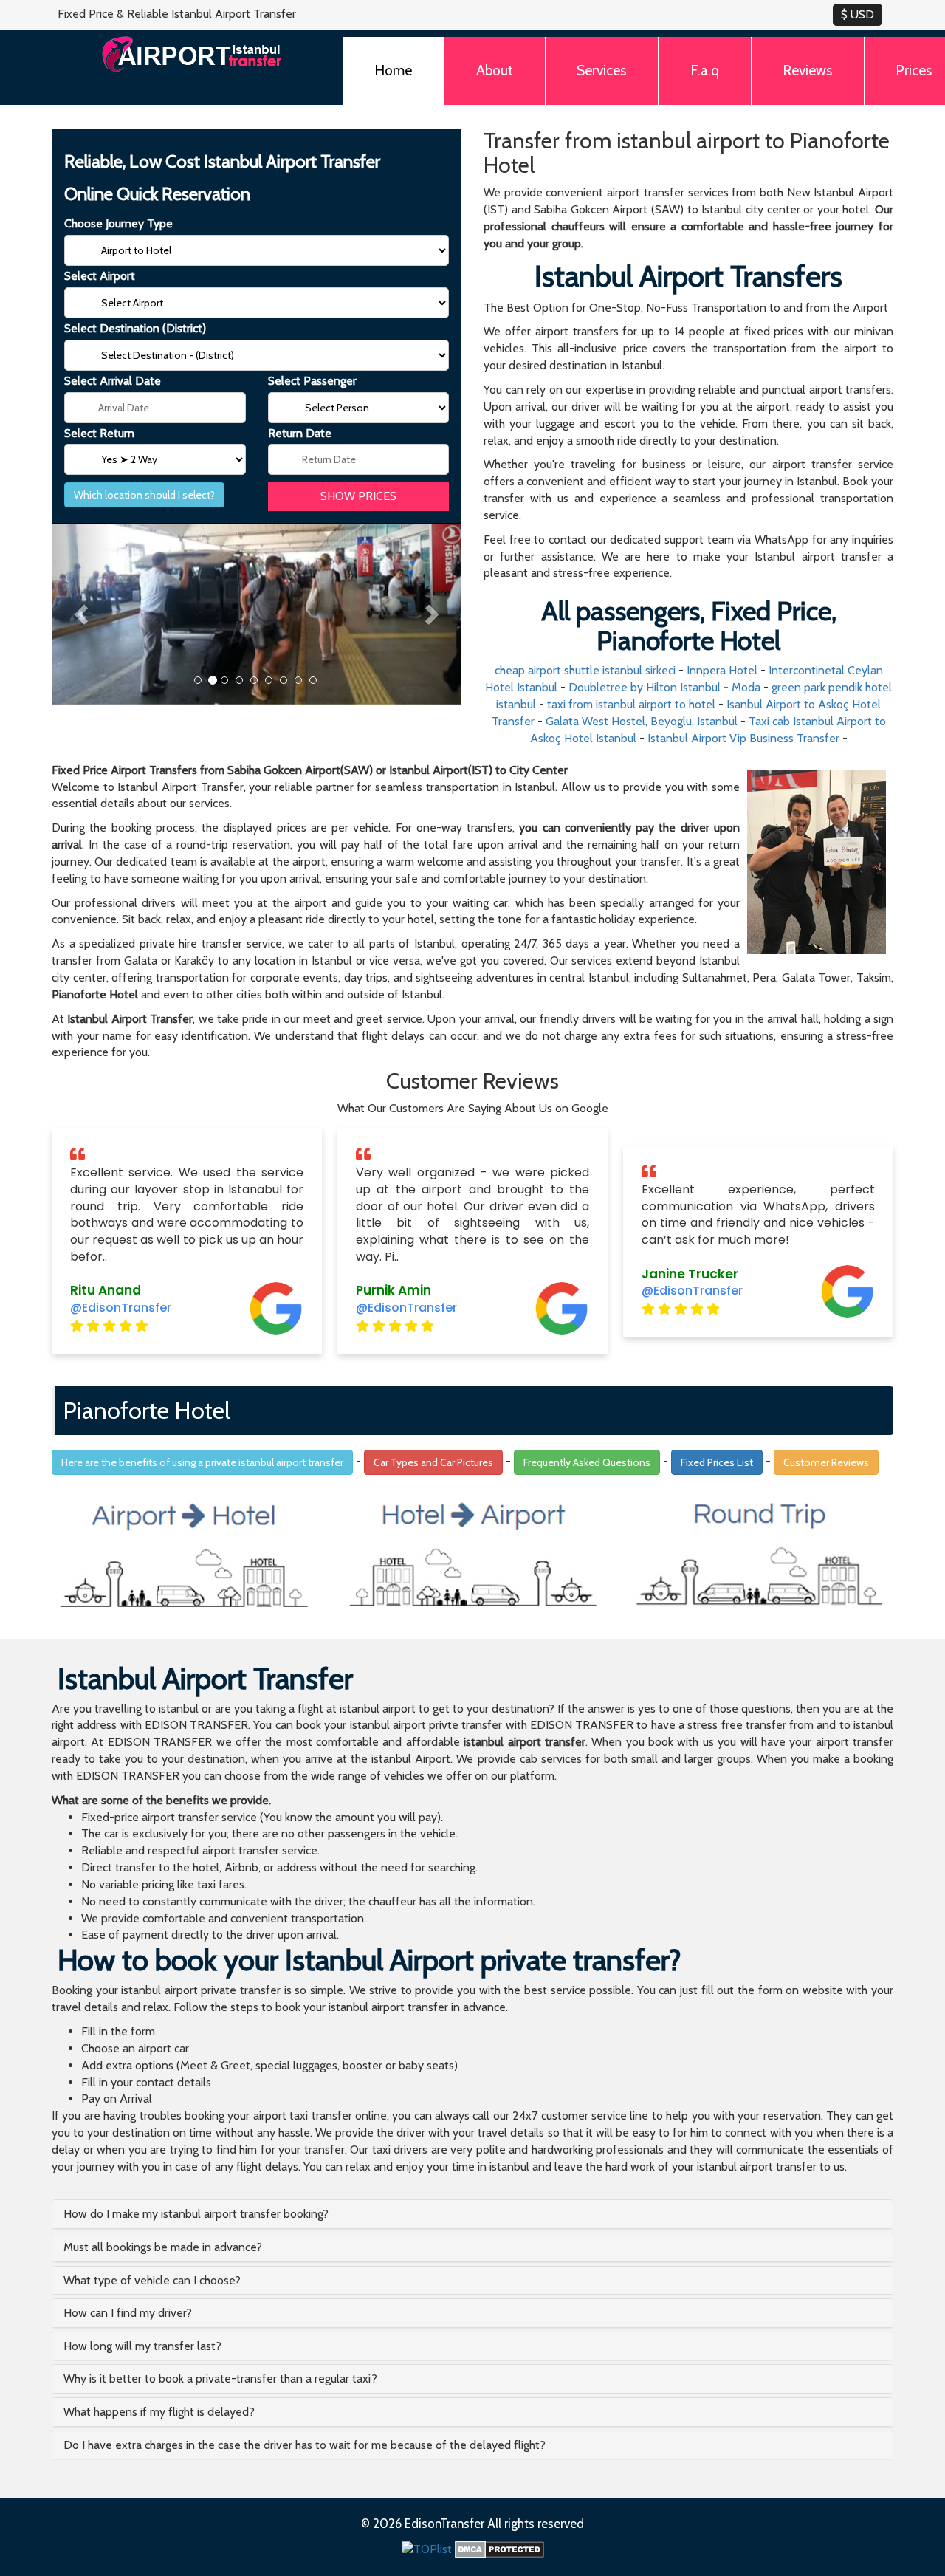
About (495, 70)
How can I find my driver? (128, 2313)
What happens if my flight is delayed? (159, 2412)
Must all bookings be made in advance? (163, 2247)
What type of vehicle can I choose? (152, 2280)
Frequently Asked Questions (587, 1462)
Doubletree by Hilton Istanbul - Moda (664, 687)
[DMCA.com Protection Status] (499, 2548)
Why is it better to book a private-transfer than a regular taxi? (220, 2378)
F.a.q (705, 70)
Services (601, 70)
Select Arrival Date (113, 381)
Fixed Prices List (717, 1462)
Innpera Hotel (722, 670)
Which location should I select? (144, 495)
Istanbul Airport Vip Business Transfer (743, 738)
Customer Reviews (826, 1462)
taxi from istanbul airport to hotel (631, 704)
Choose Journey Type (118, 223)
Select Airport (100, 276)
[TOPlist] (427, 2548)
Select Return (99, 433)
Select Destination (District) (135, 328)
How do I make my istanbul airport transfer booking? (196, 2214)
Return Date (300, 433)
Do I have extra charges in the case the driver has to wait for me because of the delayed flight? (305, 2445)
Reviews (807, 70)
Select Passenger (312, 381)
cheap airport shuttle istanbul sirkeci (585, 670)
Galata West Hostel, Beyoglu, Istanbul (642, 721)
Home (393, 70)
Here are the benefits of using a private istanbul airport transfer (202, 1462)
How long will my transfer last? (142, 2346)
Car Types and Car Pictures (433, 1462)
